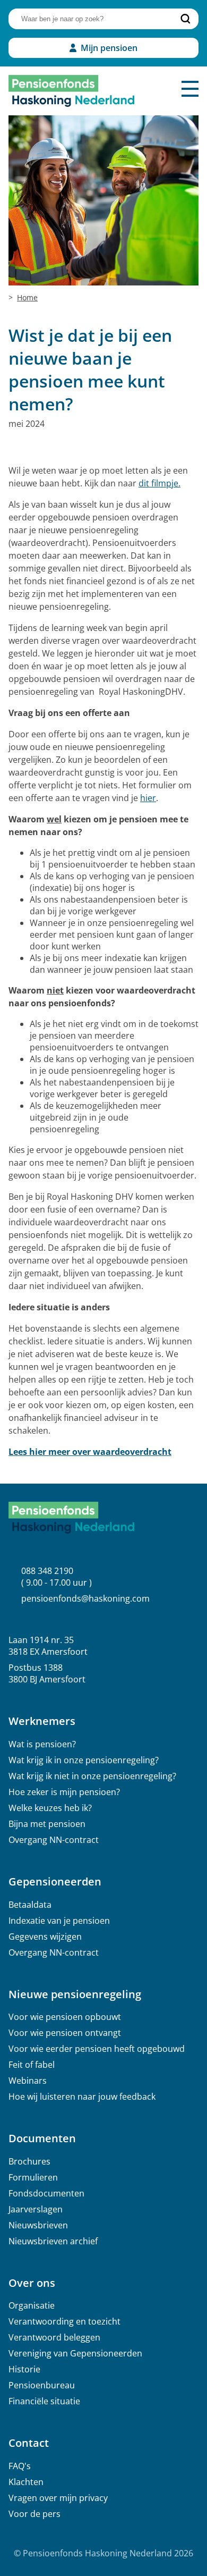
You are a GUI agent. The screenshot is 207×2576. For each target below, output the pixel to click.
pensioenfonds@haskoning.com (85, 1598)
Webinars (28, 2081)
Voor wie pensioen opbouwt (65, 2017)
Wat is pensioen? (42, 1744)
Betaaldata (30, 1905)
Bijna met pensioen (47, 1824)
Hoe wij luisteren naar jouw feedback (82, 2097)
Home (27, 297)
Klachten (26, 2482)
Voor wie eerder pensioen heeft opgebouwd (97, 2049)
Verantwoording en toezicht (64, 2321)
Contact (29, 2443)
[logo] (71, 91)
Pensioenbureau (42, 2385)
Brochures (29, 2161)
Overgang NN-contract (54, 1840)
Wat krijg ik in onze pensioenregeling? (84, 1760)
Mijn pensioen (109, 48)
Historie (24, 2369)
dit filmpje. (159, 483)
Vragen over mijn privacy (58, 2498)
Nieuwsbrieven (38, 2225)
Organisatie (32, 2305)
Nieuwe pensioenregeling (75, 1994)
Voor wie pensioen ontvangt (65, 2033)
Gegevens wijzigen (45, 1937)
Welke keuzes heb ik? (50, 1808)
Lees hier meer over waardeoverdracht (90, 1452)
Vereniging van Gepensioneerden (75, 2353)
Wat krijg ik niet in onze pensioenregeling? (92, 1776)
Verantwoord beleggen (54, 2337)
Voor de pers (34, 2514)
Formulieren (33, 2177)
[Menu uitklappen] (190, 89)
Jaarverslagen (36, 2209)
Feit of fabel (32, 2065)
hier (148, 798)
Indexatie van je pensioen (59, 1921)
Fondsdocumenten (46, 2193)
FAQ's (20, 2466)
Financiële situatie (44, 2401)
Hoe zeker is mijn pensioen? (64, 1792)
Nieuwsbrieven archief (53, 2241)
